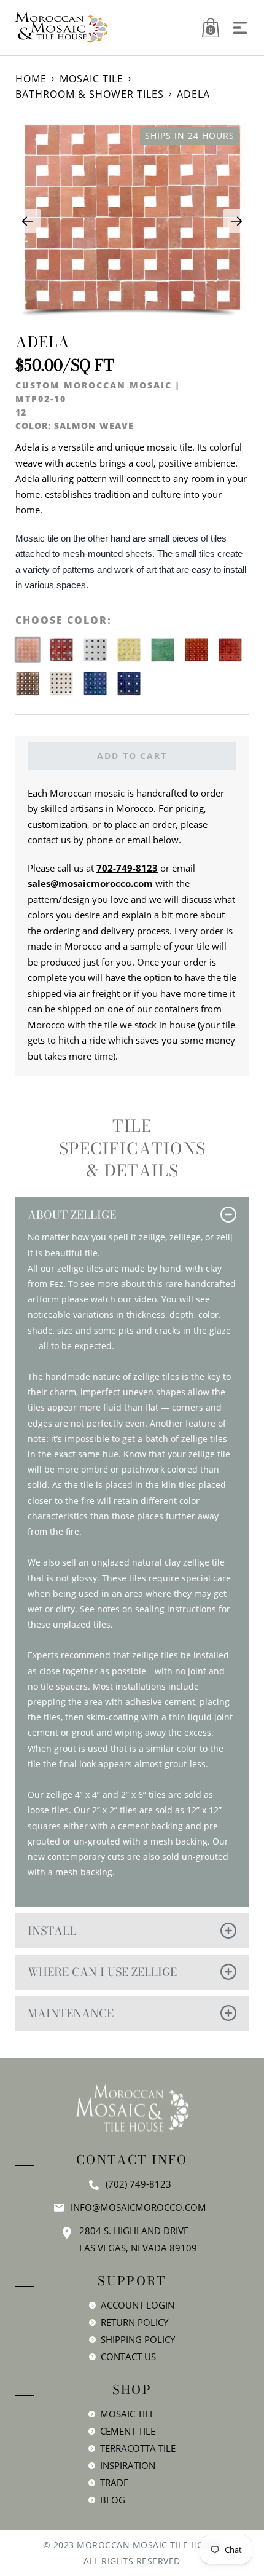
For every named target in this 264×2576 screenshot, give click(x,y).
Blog (113, 2500)
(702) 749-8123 (138, 2184)
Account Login (138, 2305)
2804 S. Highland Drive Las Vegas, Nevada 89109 (138, 2239)
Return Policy (134, 2322)
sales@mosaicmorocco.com (90, 883)
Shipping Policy (138, 2339)
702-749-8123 (127, 868)
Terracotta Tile (138, 2448)
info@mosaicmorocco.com (138, 2207)
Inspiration (128, 2465)
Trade (114, 2483)
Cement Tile (128, 2431)
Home (31, 79)
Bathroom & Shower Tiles (90, 94)
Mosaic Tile (91, 79)
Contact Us (128, 2357)
